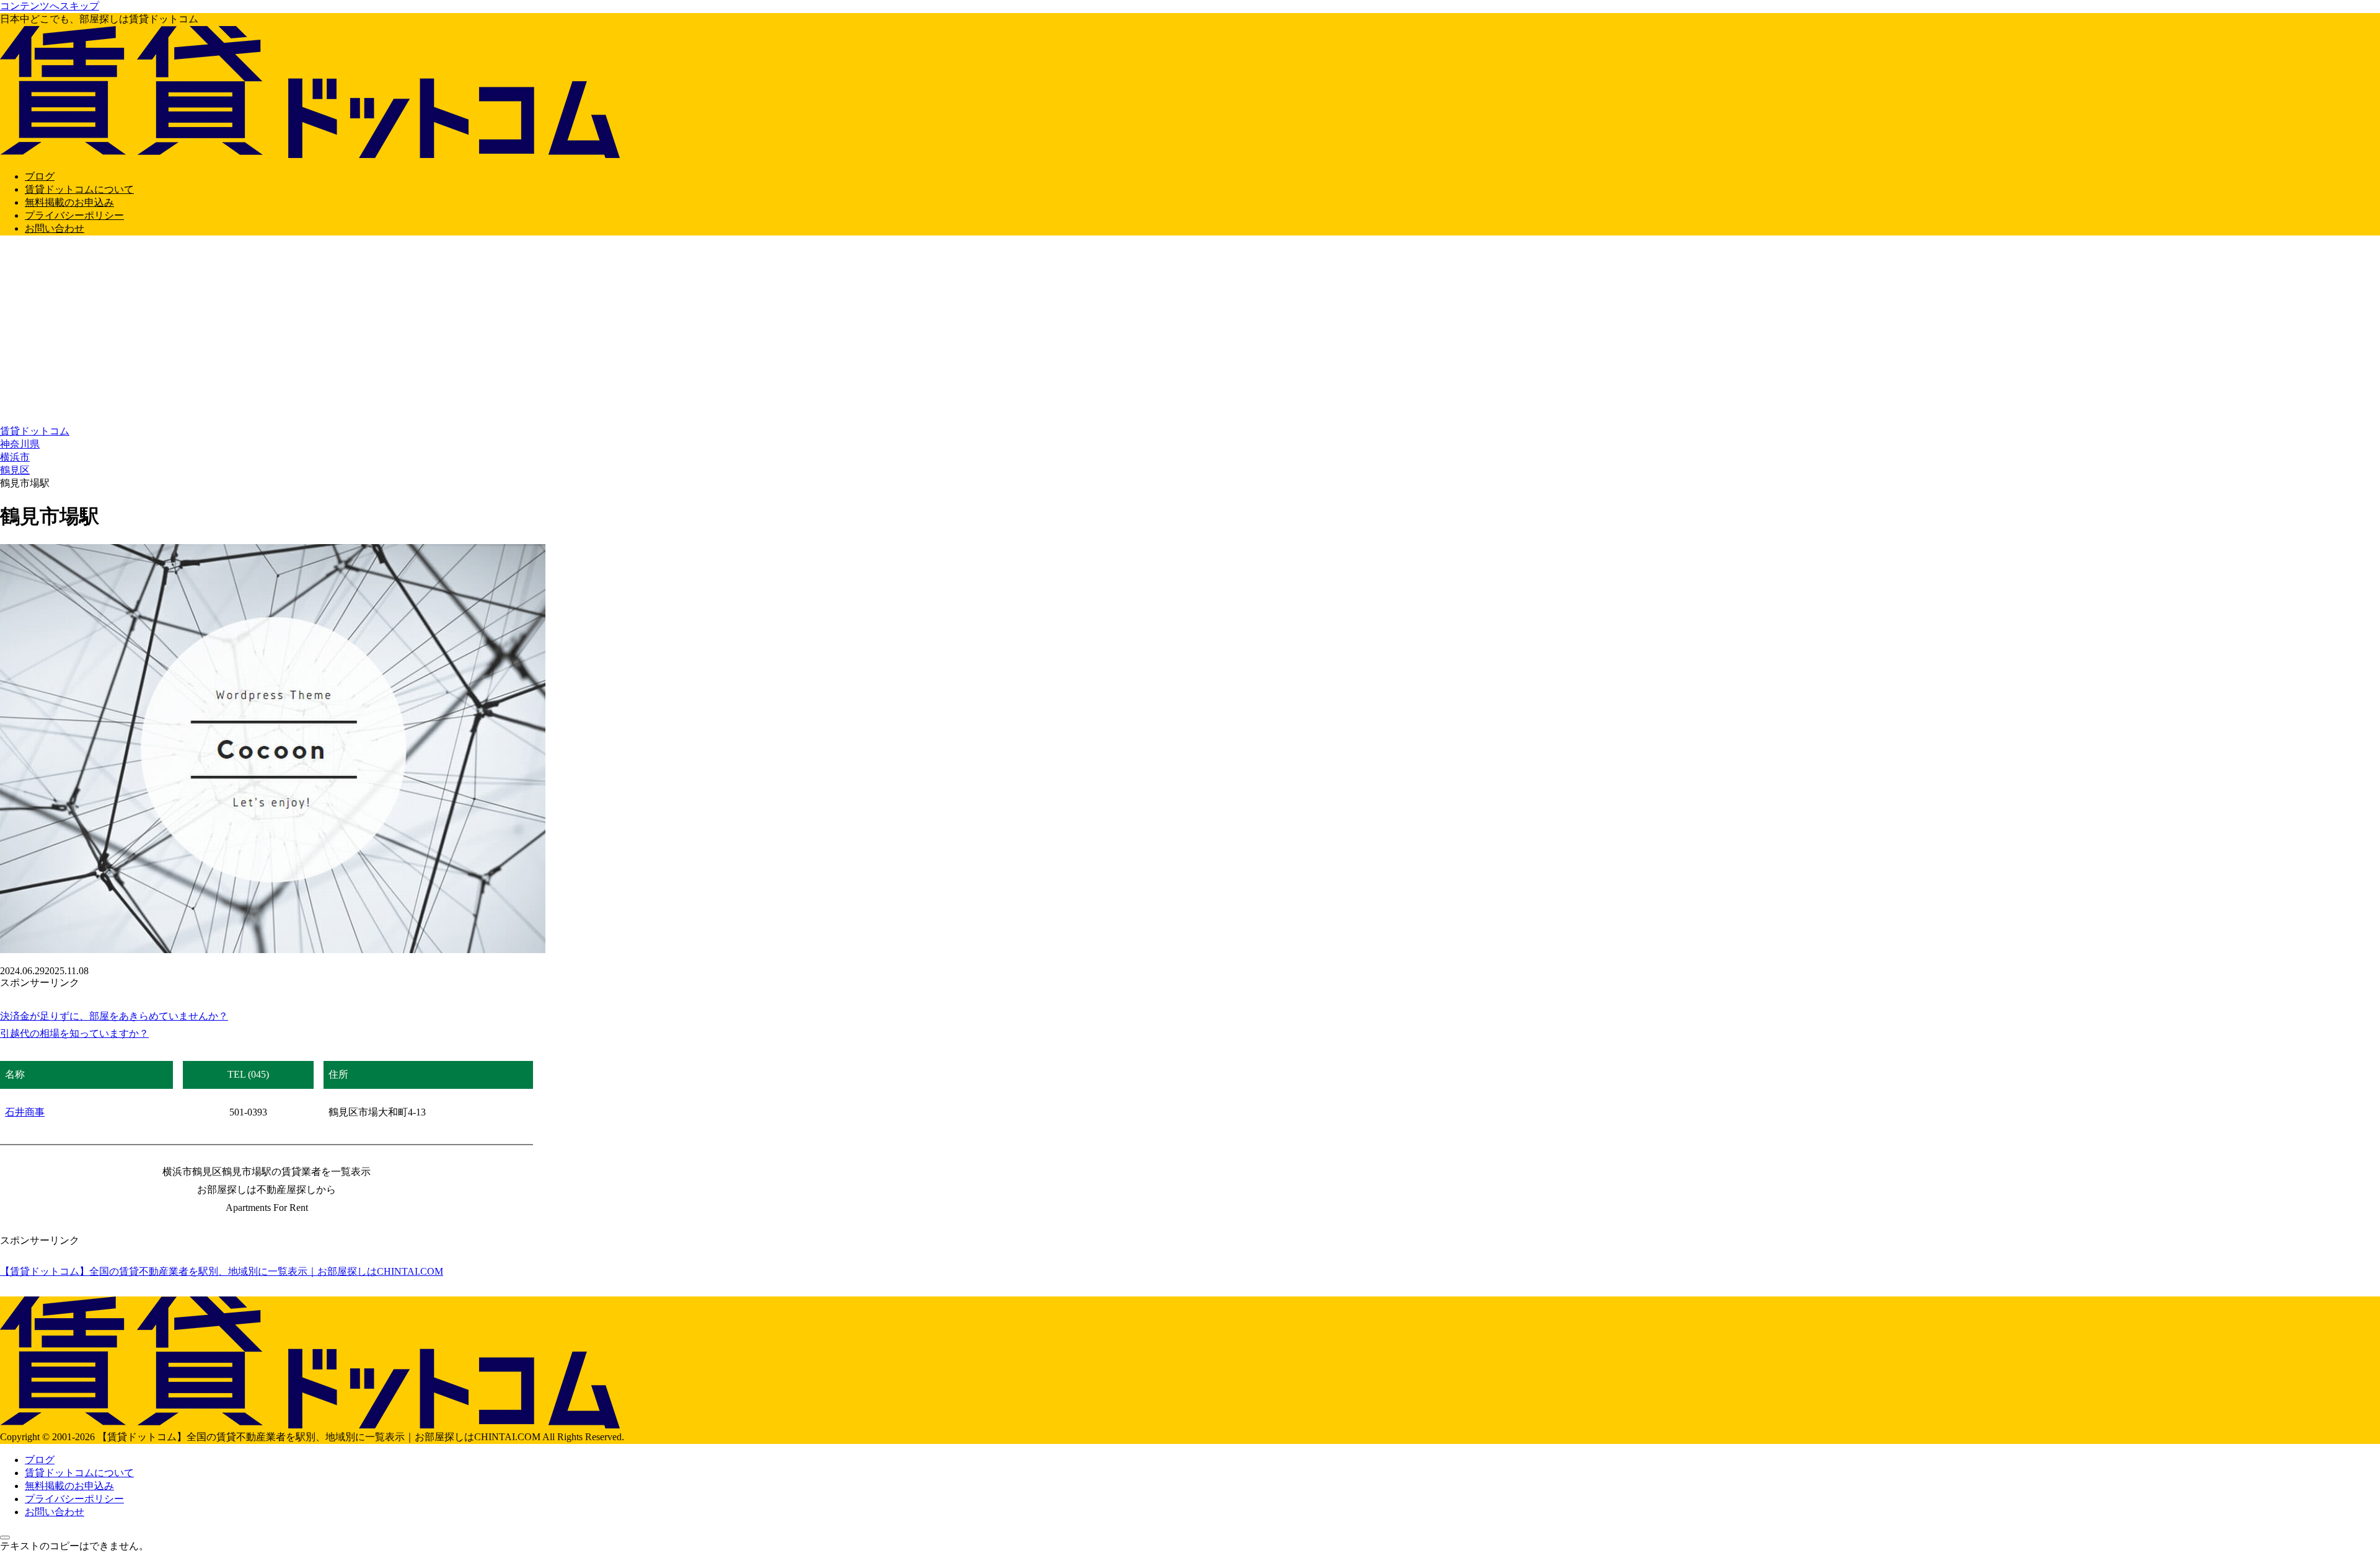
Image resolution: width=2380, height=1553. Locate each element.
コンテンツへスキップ (50, 6)
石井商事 (25, 1112)
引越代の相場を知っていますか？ (74, 1033)
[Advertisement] (1190, 332)
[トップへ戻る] (5, 1538)
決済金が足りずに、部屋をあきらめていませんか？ (114, 1016)
